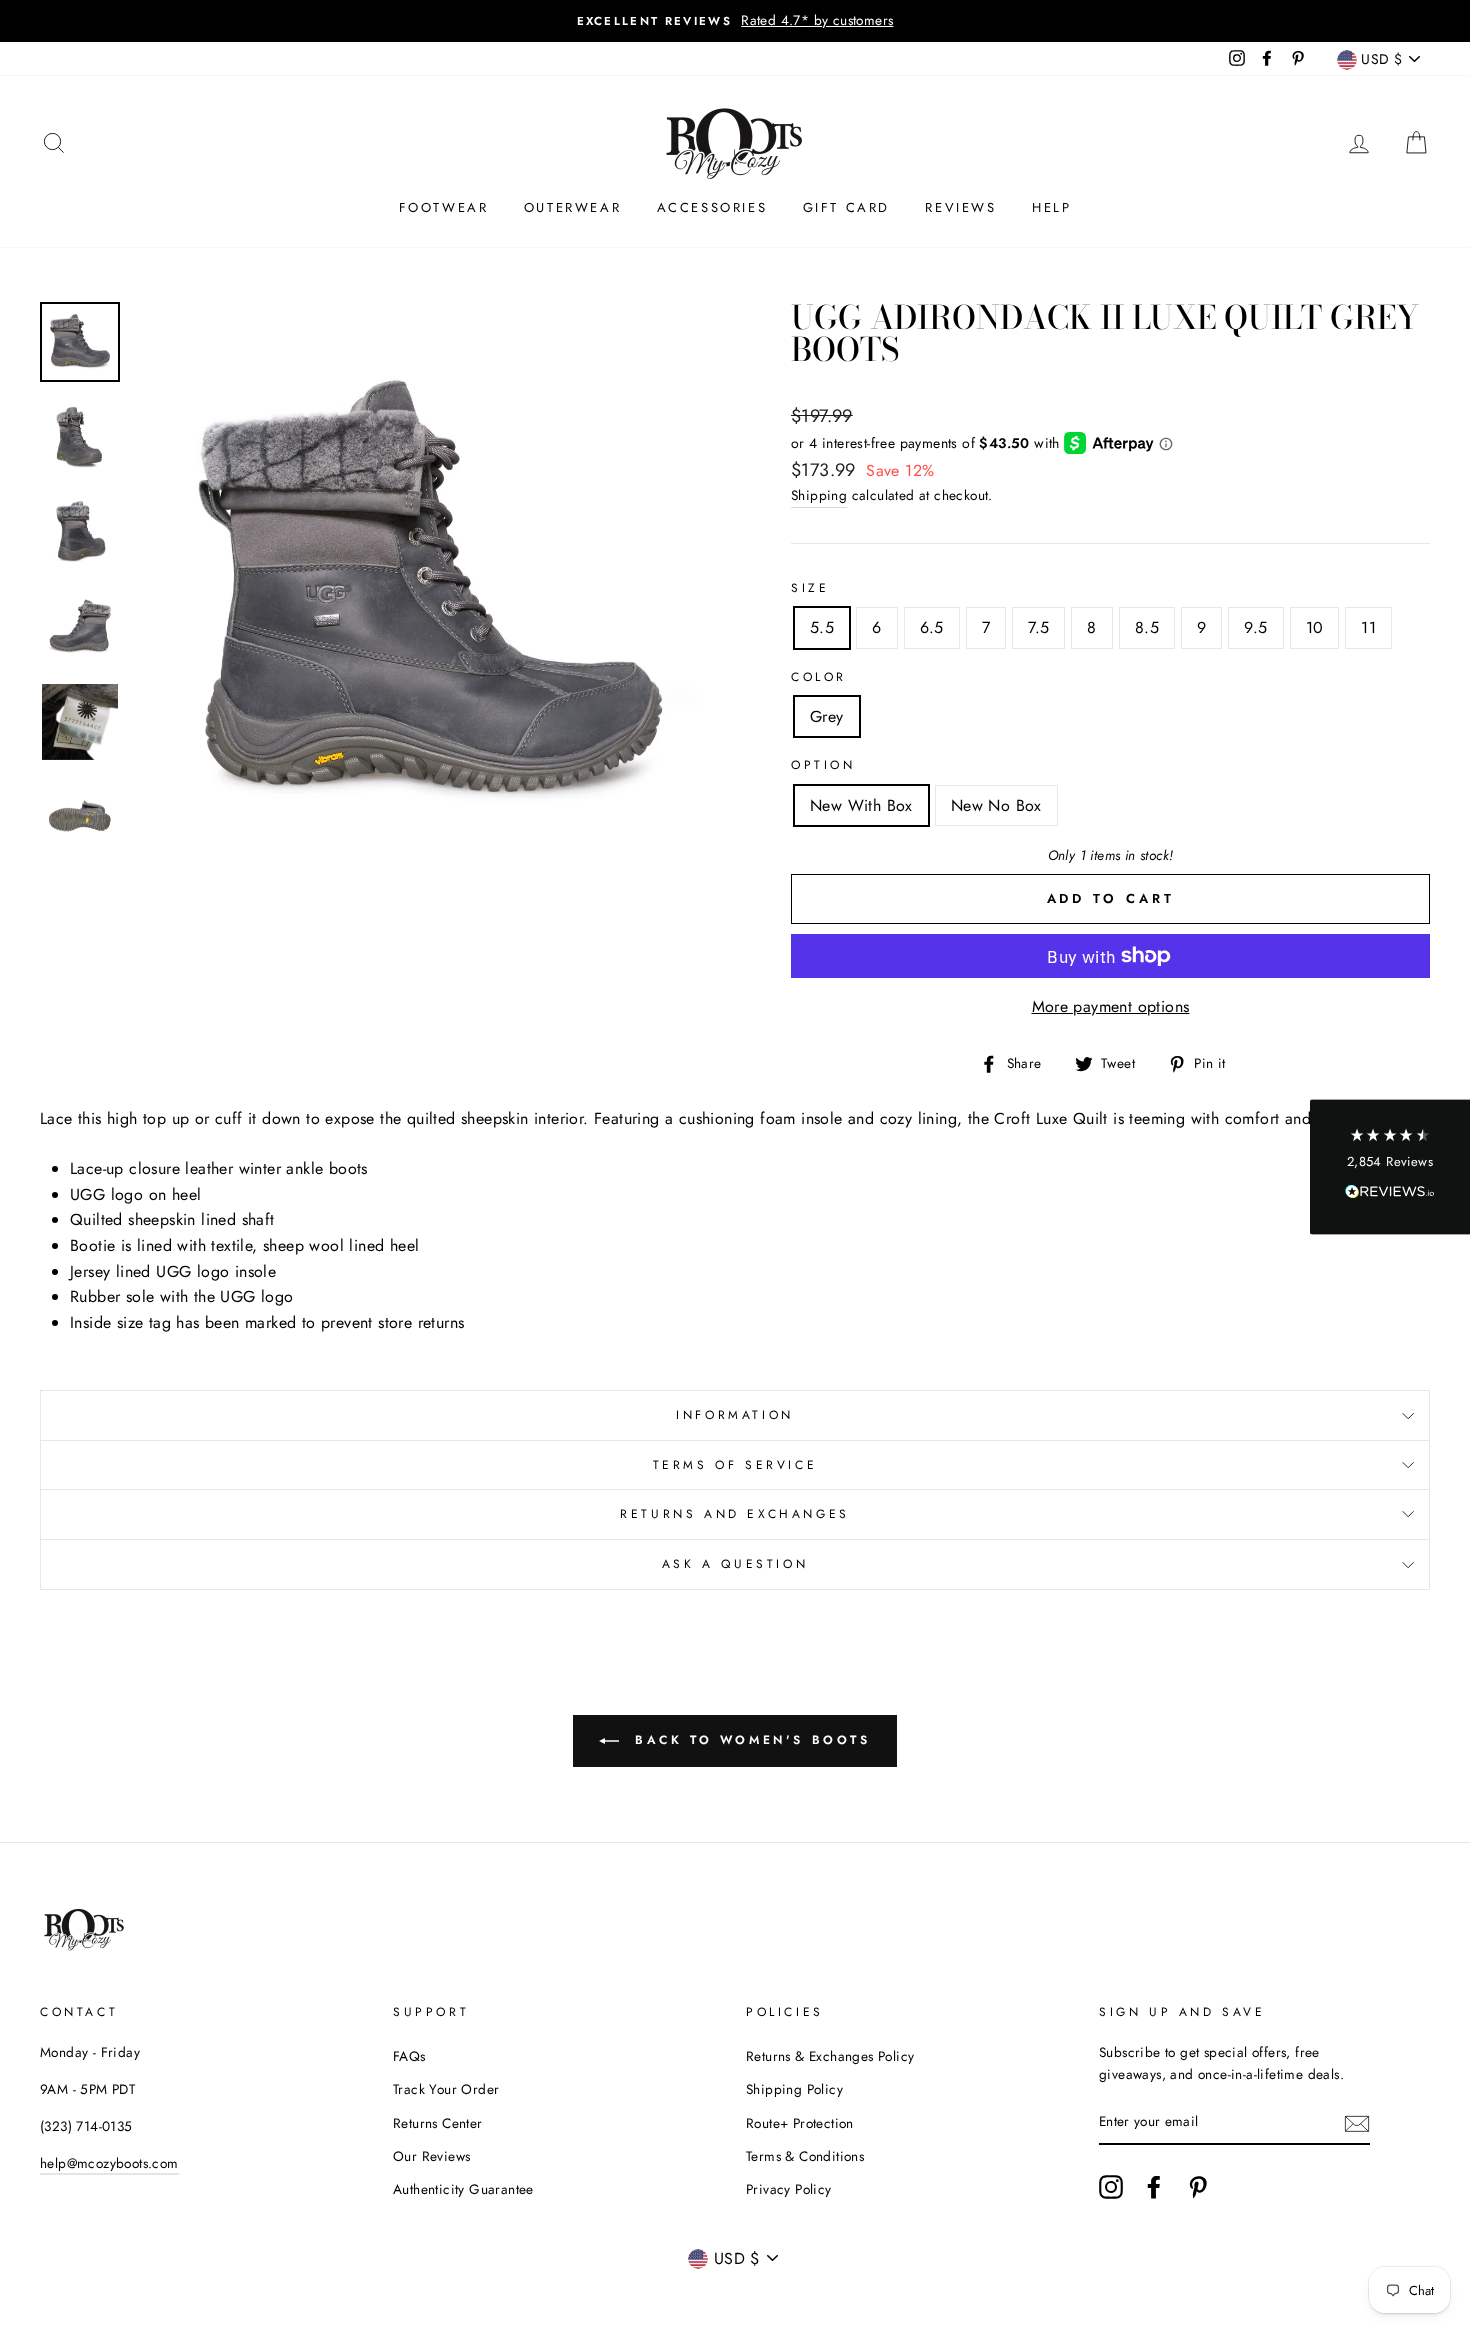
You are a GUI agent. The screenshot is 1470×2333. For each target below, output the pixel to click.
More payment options (1111, 1006)
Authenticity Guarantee (463, 2189)
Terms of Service (735, 1465)
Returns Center (438, 2123)
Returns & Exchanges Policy (830, 2056)
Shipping (819, 495)
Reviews (960, 207)
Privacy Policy (789, 2189)
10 (1315, 627)
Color (819, 677)
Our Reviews (431, 2156)
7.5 (1038, 627)
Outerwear (572, 207)
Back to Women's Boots (748, 1740)
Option (823, 765)
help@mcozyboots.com (109, 2163)
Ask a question (735, 1564)
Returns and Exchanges (735, 1514)
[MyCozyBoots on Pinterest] (1198, 2187)
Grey (827, 716)
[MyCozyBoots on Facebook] (1154, 2187)
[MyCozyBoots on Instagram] (1111, 2187)
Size (810, 588)
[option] (735, 21)
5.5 (822, 627)
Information (735, 1415)
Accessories (712, 207)
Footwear (444, 207)
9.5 (1255, 627)
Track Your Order (446, 2089)
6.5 (932, 627)
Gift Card (846, 207)
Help (1051, 207)
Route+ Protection (800, 2123)
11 (1368, 627)
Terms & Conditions (805, 2156)
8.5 (1147, 627)
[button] (1390, 1166)
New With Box (861, 805)
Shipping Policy (794, 2089)
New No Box (996, 805)
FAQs (409, 2056)
